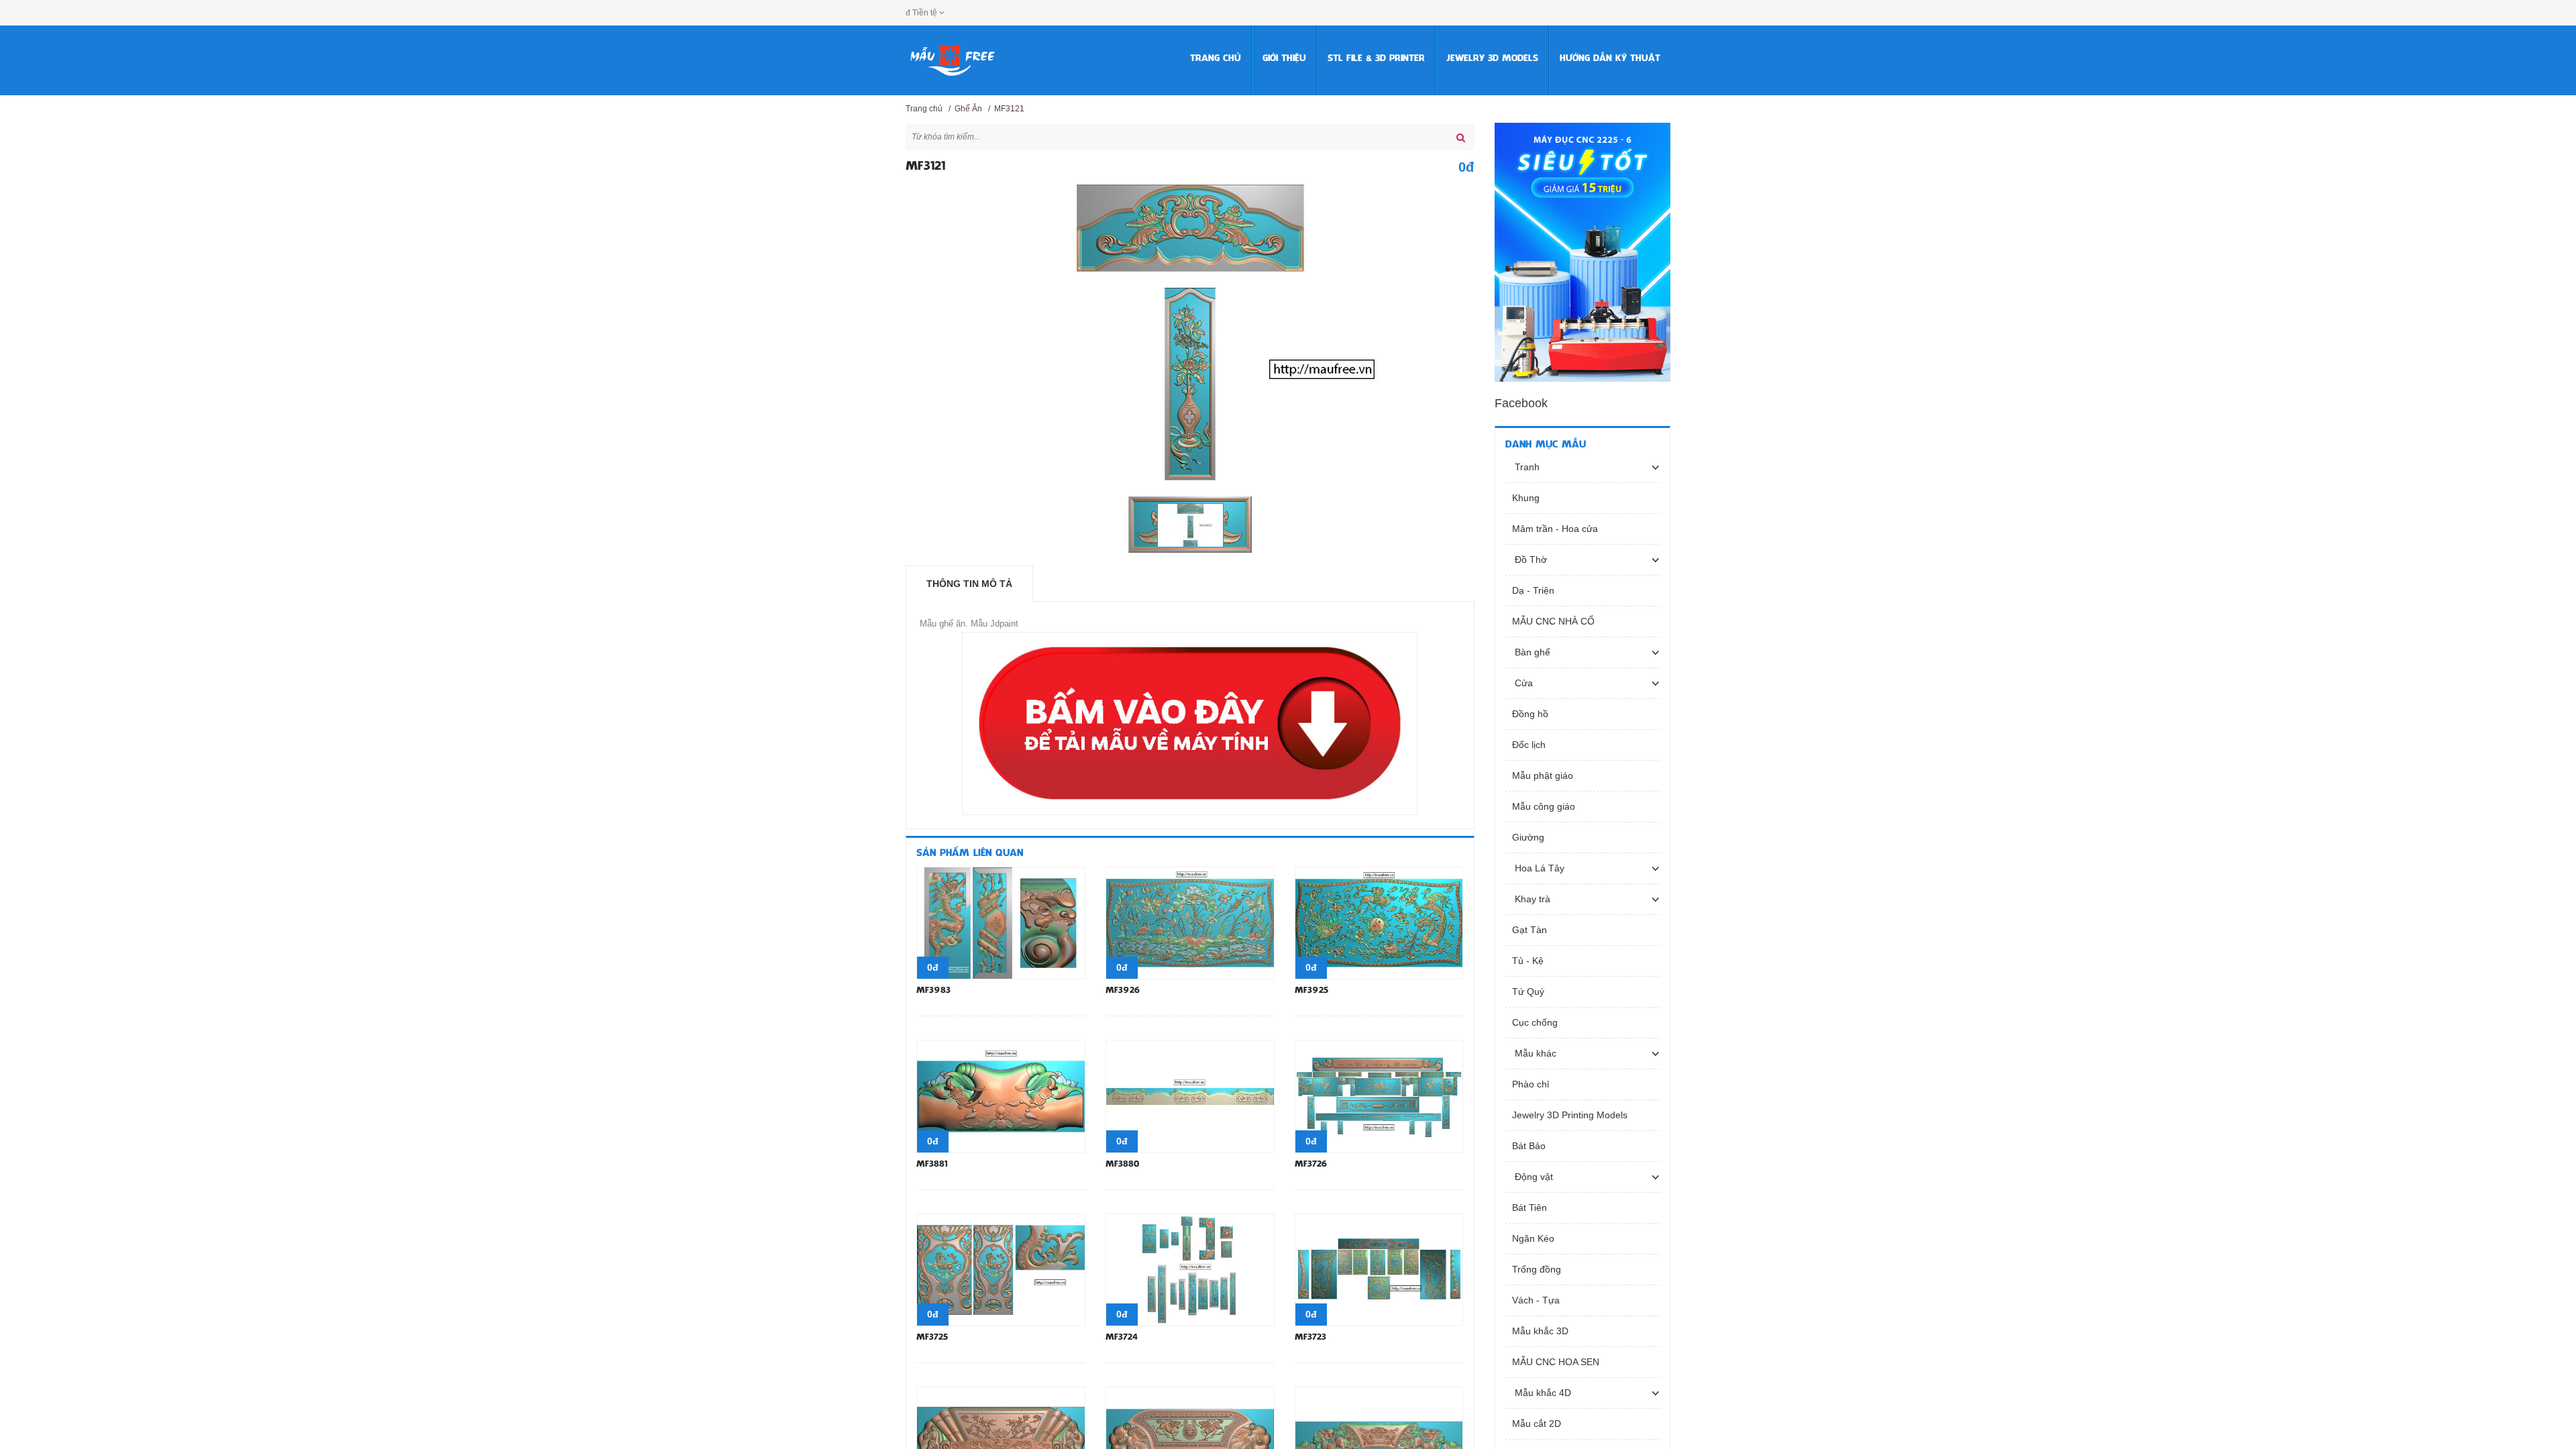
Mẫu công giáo (1544, 806)
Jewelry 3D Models (1492, 59)
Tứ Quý (1528, 991)
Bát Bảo (1529, 1146)
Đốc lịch (1529, 745)
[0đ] (1001, 922)
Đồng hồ (1530, 714)
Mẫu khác (1534, 1053)
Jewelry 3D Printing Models (1570, 1115)
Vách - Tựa (1536, 1300)
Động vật (1533, 1177)
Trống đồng (1537, 1269)
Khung (1526, 498)
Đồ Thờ (1529, 559)
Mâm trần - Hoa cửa (1555, 529)
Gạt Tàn (1529, 930)
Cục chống (1535, 1022)
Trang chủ (1216, 59)
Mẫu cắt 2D (1537, 1424)
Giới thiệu (1284, 59)
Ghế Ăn (968, 109)
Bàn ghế (1531, 652)
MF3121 (1009, 109)
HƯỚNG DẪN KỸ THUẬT (1610, 59)
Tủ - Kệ (1528, 961)
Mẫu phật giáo (1543, 775)
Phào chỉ (1531, 1084)
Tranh (1526, 467)
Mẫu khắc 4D (1542, 1393)
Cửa (1522, 683)
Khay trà (1531, 899)
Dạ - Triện (1533, 590)
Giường (1528, 837)
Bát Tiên (1529, 1207)
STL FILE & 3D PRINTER (1376, 59)
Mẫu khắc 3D (1540, 1331)
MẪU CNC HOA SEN (1556, 1362)
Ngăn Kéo (1533, 1238)
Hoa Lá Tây (1538, 868)
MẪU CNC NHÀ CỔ (1553, 621)
